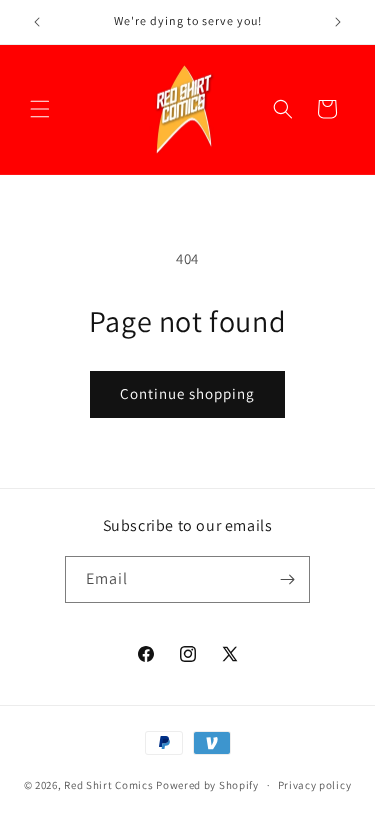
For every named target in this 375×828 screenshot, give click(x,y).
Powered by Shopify (207, 785)
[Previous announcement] (37, 22)
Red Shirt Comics (108, 785)
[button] (40, 109)
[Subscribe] (287, 579)
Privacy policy (315, 785)
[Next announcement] (338, 22)
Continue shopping (187, 393)
